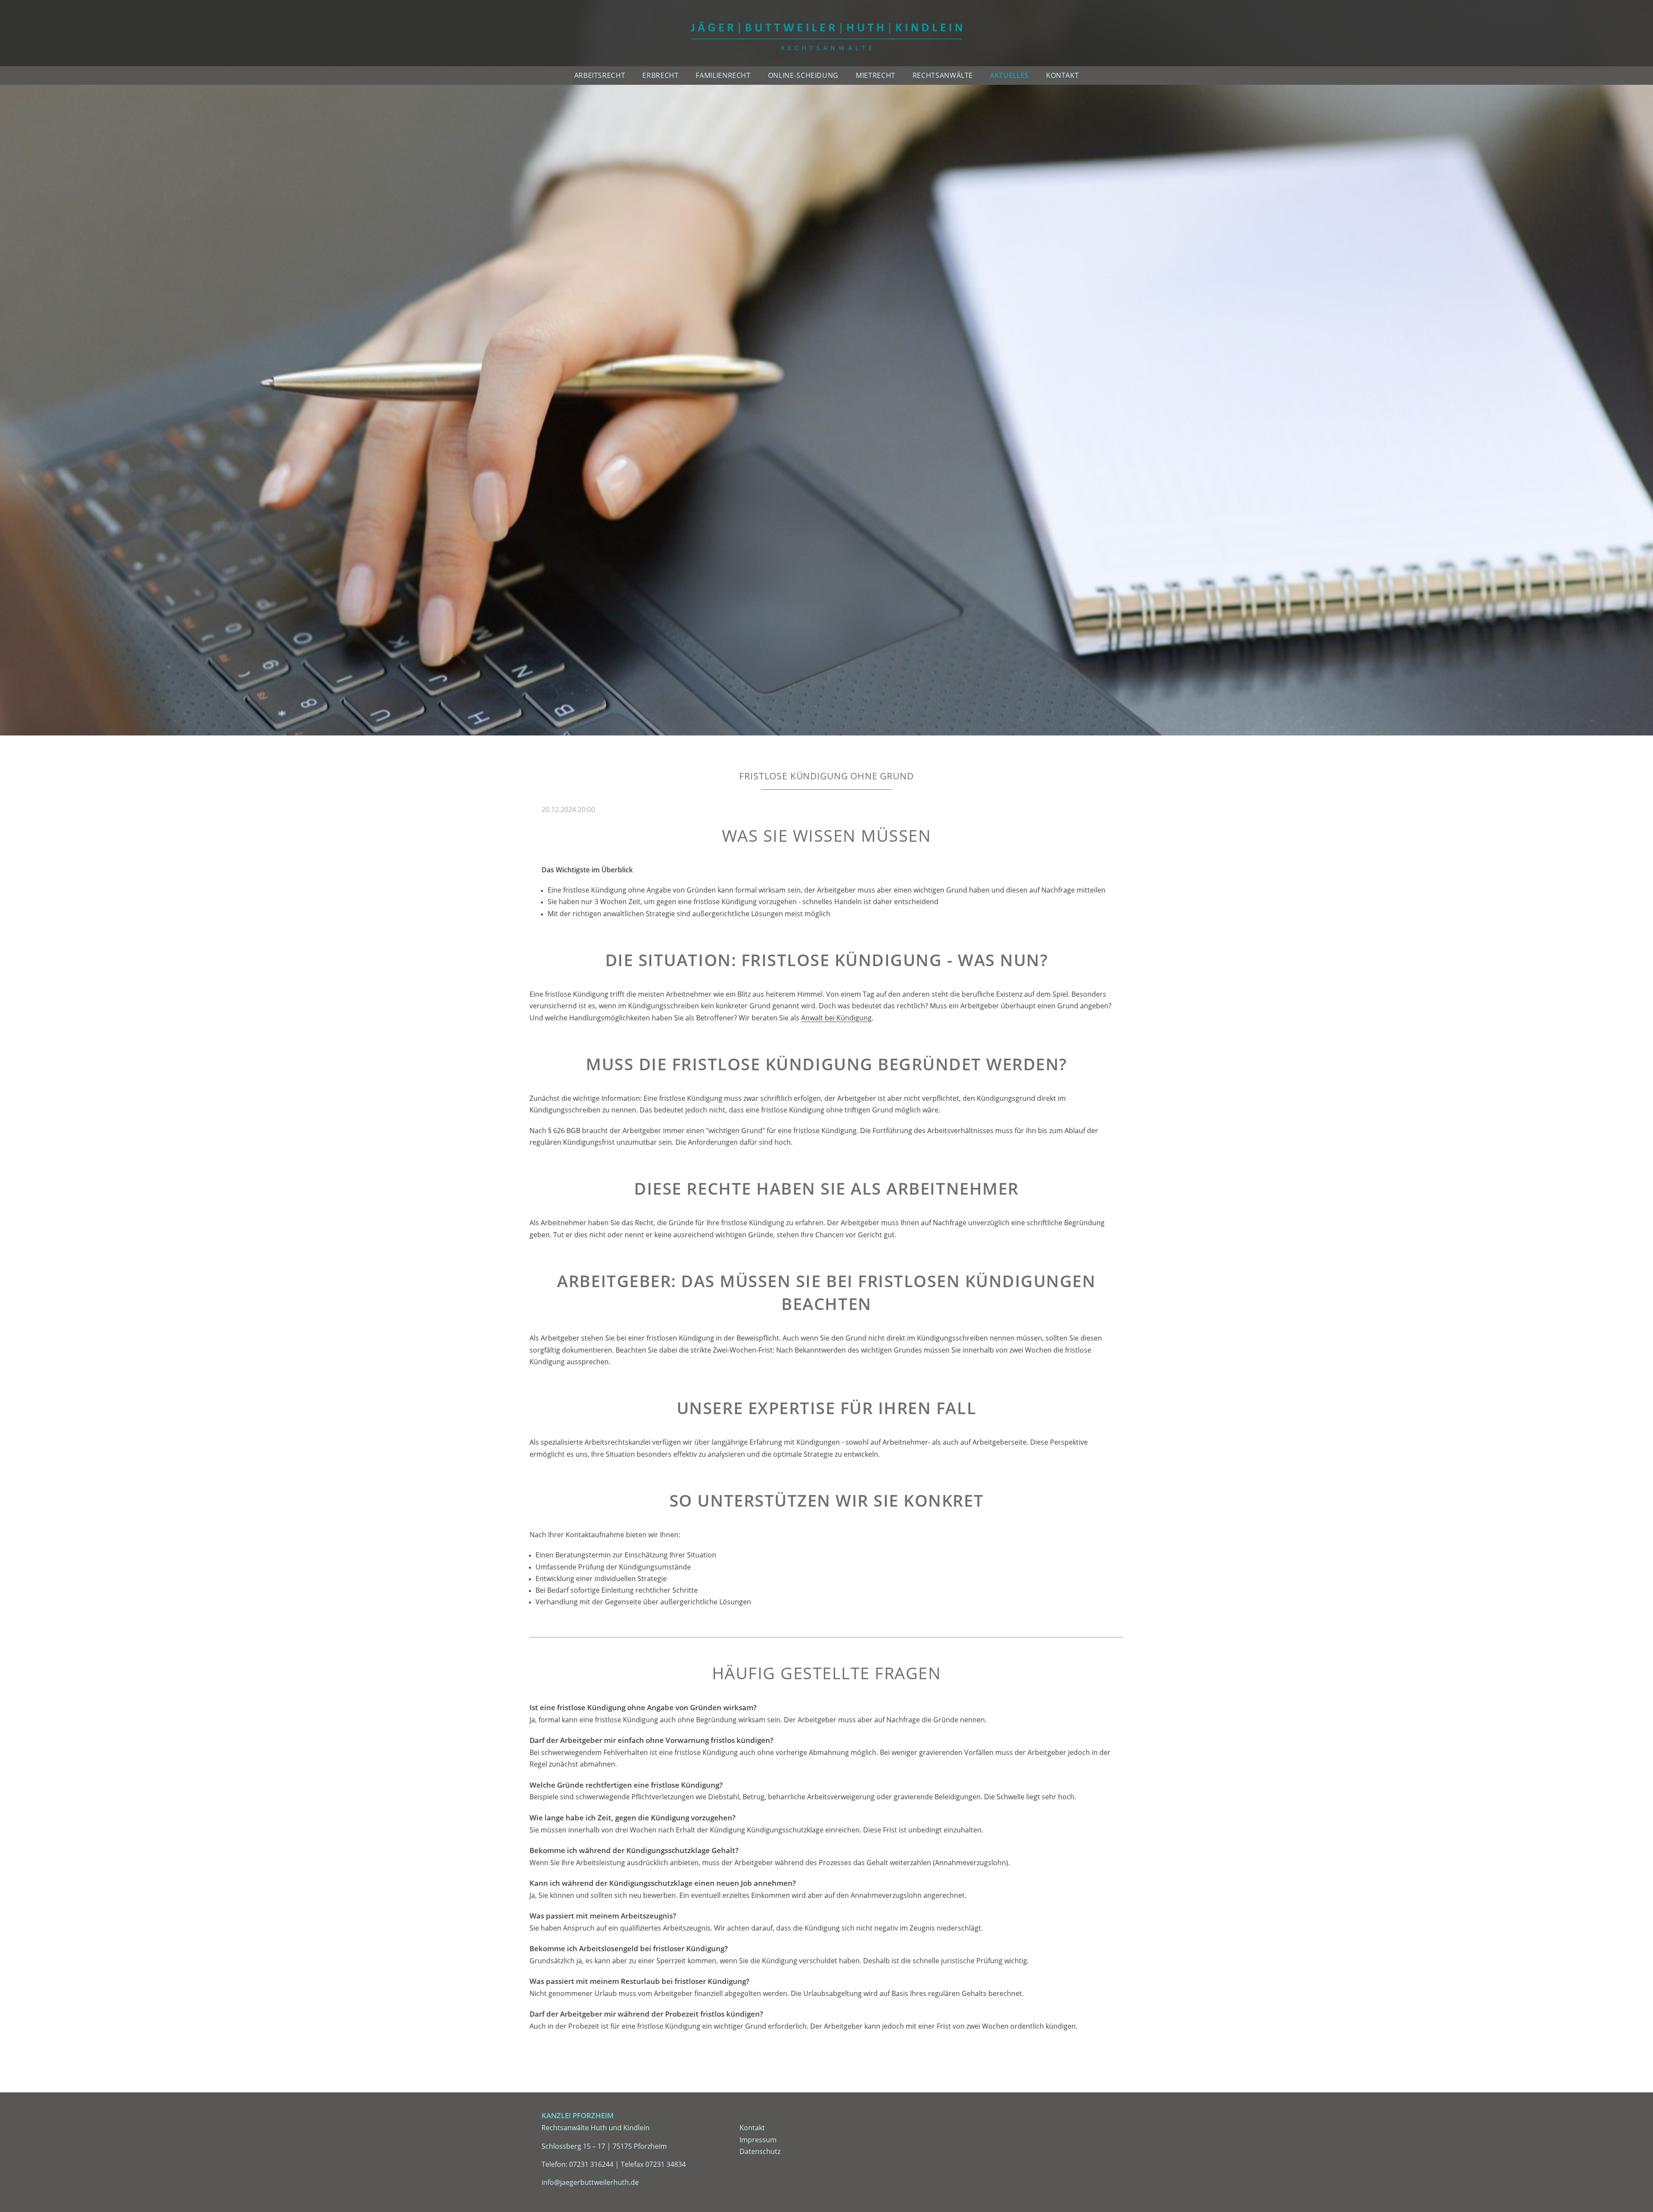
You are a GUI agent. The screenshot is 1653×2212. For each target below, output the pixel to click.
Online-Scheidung (803, 75)
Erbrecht (660, 75)
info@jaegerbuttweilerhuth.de (590, 2182)
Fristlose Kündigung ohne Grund (826, 776)
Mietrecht (876, 75)
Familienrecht (723, 75)
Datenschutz (760, 2151)
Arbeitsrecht (600, 75)
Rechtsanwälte (943, 75)
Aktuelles (1009, 75)
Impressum (758, 2140)
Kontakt (1062, 75)
